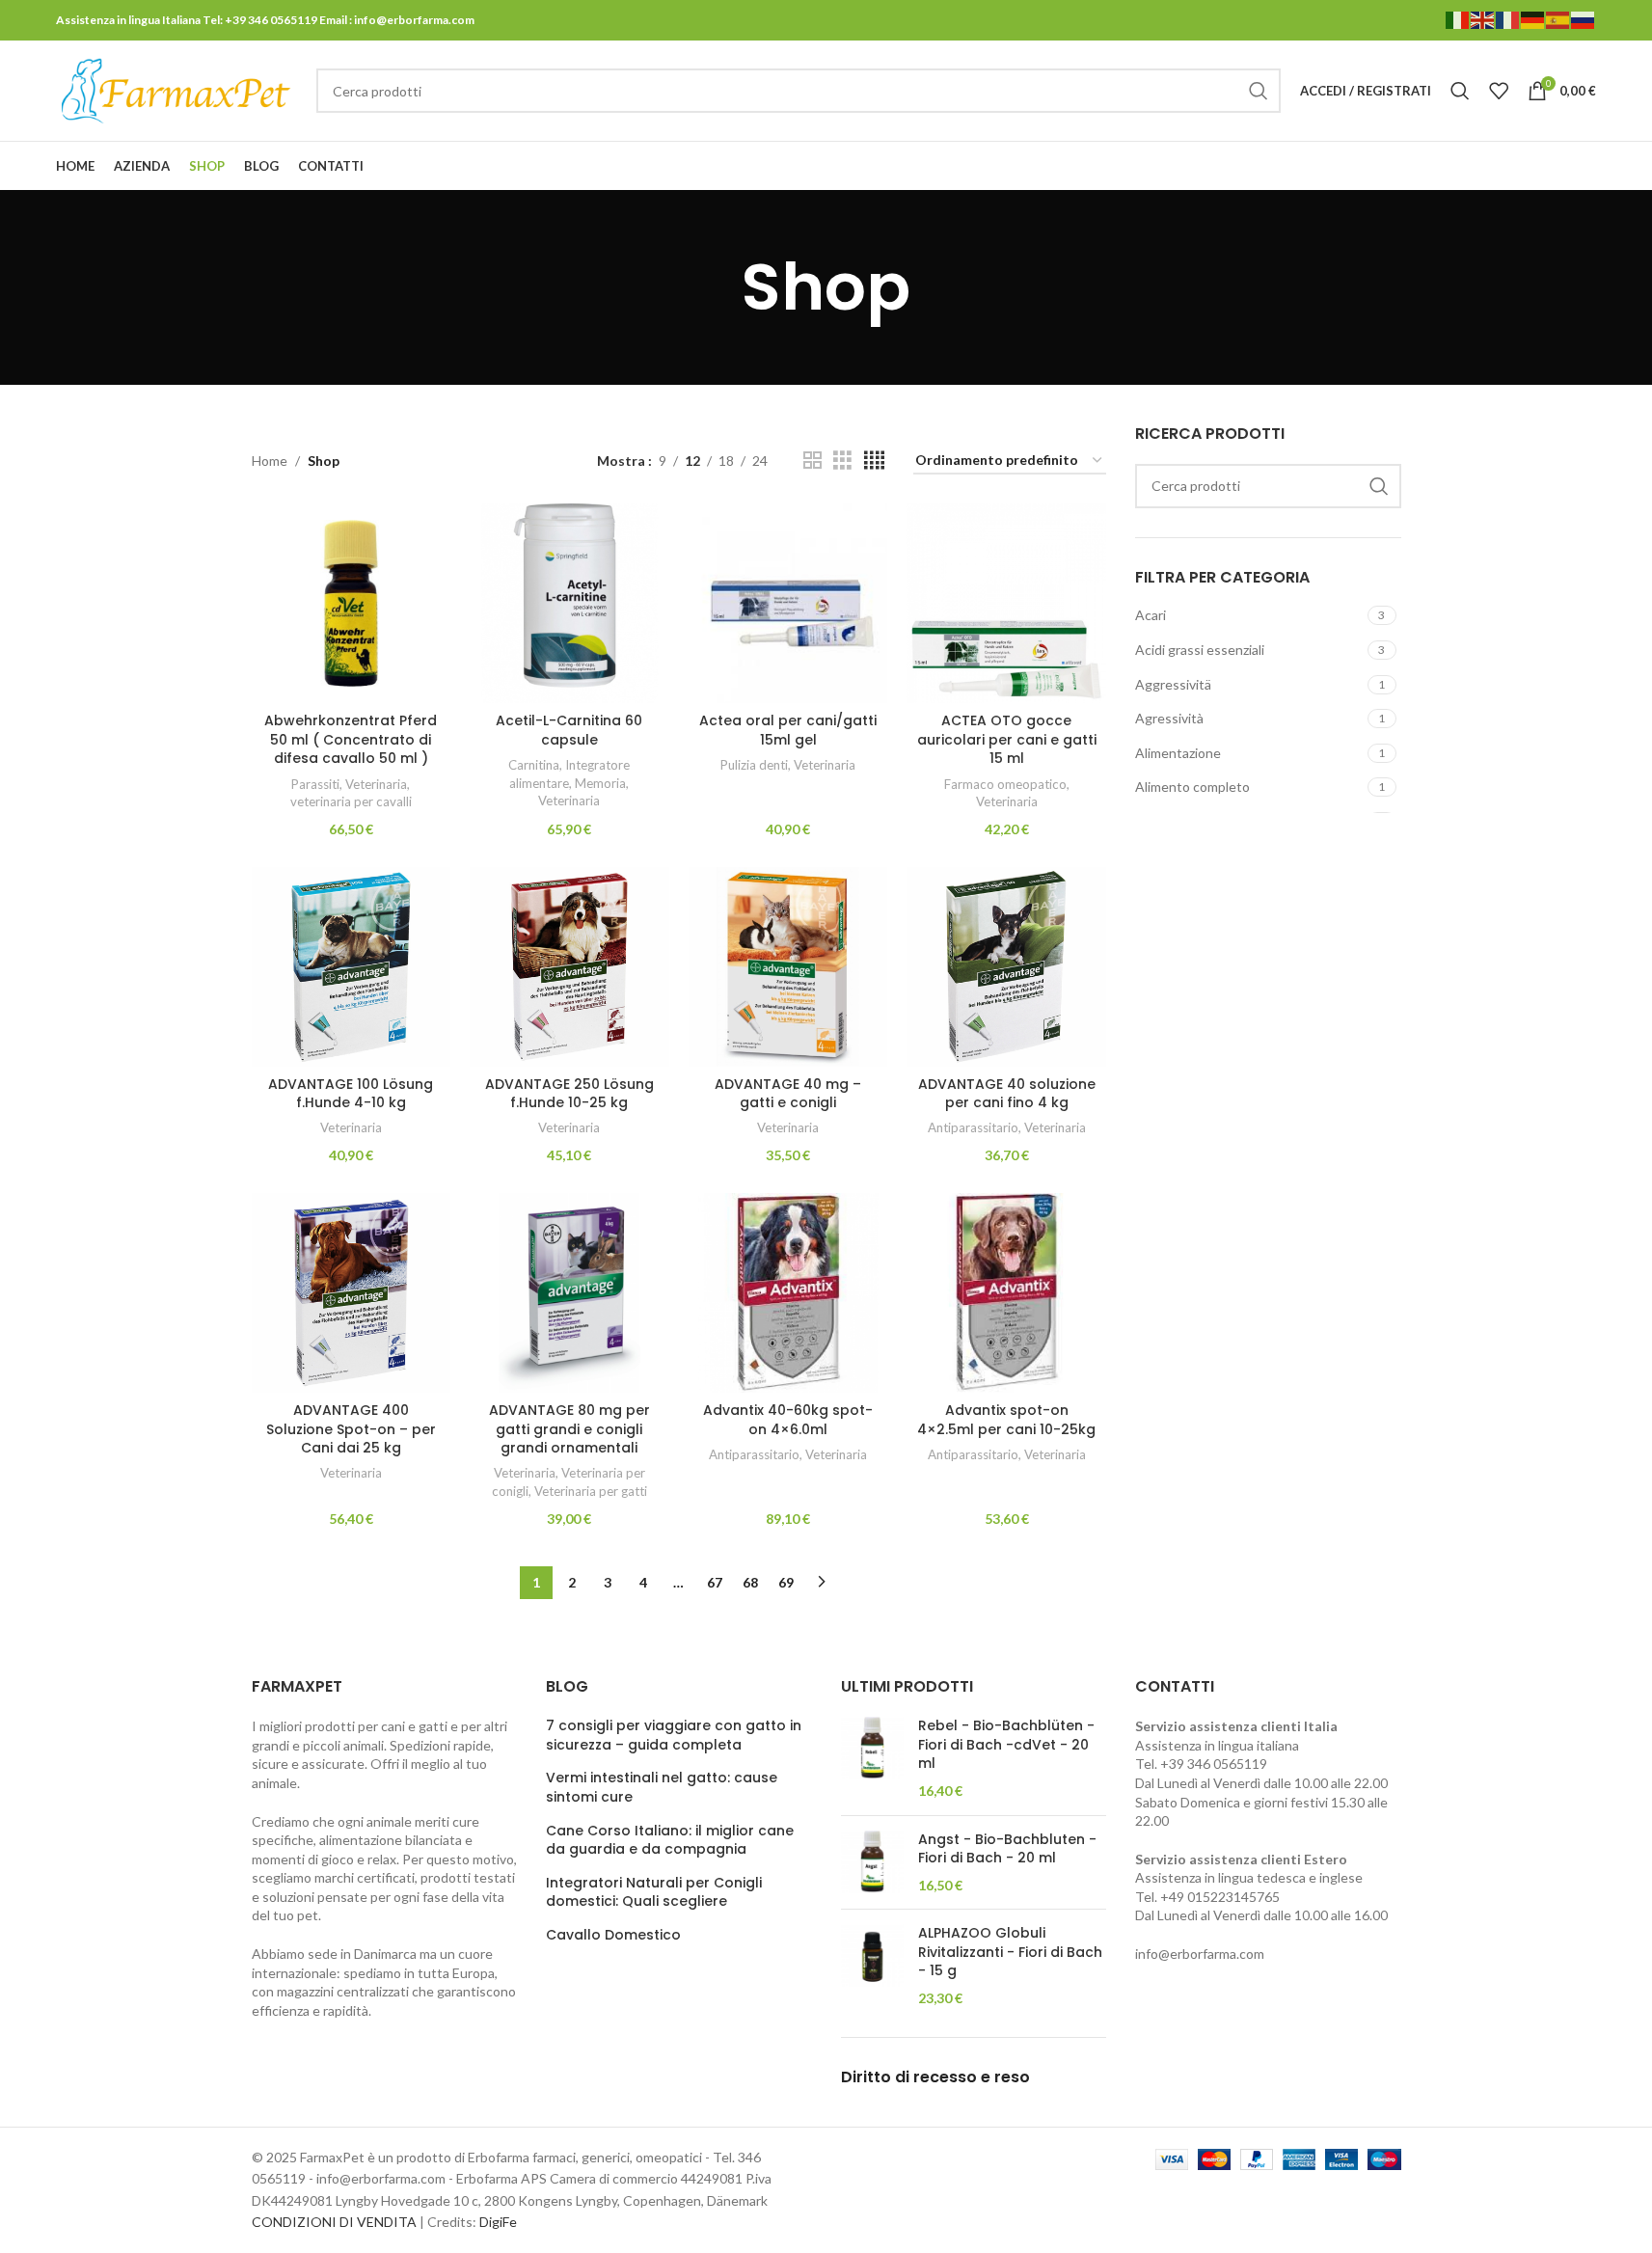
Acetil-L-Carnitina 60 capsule (569, 730)
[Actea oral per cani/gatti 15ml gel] (788, 603)
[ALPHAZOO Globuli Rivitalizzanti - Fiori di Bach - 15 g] (872, 1966)
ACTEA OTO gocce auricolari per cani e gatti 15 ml (1007, 739)
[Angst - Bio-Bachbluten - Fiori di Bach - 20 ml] (872, 1863)
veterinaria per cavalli (351, 801)
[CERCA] (1259, 91)
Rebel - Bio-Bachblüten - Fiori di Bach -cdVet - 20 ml (1006, 1745)
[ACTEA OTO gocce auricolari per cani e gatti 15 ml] (1006, 603)
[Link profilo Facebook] (1486, 166)
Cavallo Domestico (613, 1935)
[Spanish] (1558, 19)
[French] (1508, 19)
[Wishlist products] (1499, 91)
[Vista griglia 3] (842, 461)
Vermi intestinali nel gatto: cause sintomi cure (662, 1788)
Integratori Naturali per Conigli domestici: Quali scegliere (654, 1893)
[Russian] (1584, 19)
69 (786, 1582)
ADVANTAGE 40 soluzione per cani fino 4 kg (1007, 1094)
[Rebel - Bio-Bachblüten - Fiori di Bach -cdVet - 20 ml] (872, 1758)
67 (715, 1582)
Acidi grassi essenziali (1200, 650)
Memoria (600, 783)
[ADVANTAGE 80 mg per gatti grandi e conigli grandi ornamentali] (569, 1293)
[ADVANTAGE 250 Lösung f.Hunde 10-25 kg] (569, 967)
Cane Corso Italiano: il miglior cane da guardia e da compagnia (670, 1841)
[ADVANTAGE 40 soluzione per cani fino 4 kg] (1006, 967)
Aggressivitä (1173, 684)
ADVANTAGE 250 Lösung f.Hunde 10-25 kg (569, 1094)
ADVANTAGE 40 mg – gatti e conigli (788, 1094)
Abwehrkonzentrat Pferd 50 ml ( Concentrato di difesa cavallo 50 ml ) (351, 739)
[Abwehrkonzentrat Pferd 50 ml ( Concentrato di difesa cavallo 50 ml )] (352, 603)
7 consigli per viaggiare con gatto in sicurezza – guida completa (674, 1736)
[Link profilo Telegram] (1584, 166)
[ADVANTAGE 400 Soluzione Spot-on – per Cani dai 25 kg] (352, 1293)
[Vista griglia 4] (874, 461)
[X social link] (1510, 166)
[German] (1533, 19)
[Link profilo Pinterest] (1535, 166)
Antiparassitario (973, 1127)
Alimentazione (1178, 753)
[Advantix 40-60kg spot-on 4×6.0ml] (788, 1293)
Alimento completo (1192, 787)
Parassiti (315, 784)
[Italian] (1458, 19)
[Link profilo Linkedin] (1559, 166)
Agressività (1169, 718)
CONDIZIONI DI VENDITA (334, 2222)
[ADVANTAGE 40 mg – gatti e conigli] (788, 967)
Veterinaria (376, 784)
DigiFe (498, 2222)
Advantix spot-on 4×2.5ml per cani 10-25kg (1006, 1420)
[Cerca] (1460, 91)
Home (270, 461)
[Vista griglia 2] (812, 461)
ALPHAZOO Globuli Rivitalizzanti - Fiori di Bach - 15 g (1010, 1952)
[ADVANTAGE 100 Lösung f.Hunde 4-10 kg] (352, 967)
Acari (1151, 615)
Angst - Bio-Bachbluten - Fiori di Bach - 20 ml (1007, 1849)
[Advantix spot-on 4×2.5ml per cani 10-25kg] (1006, 1293)
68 (750, 1582)
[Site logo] (176, 89)
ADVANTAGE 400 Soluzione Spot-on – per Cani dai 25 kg (351, 1429)
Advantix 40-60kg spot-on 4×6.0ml (788, 1420)
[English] (1483, 19)
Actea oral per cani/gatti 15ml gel (788, 730)
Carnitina (534, 765)
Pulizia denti (754, 765)
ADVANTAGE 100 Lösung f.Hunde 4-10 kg (351, 1094)
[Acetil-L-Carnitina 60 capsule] (569, 603)
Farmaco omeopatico (1005, 784)
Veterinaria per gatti (591, 1491)
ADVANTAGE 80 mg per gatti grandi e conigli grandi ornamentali (569, 1429)
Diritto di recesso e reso (935, 2077)
